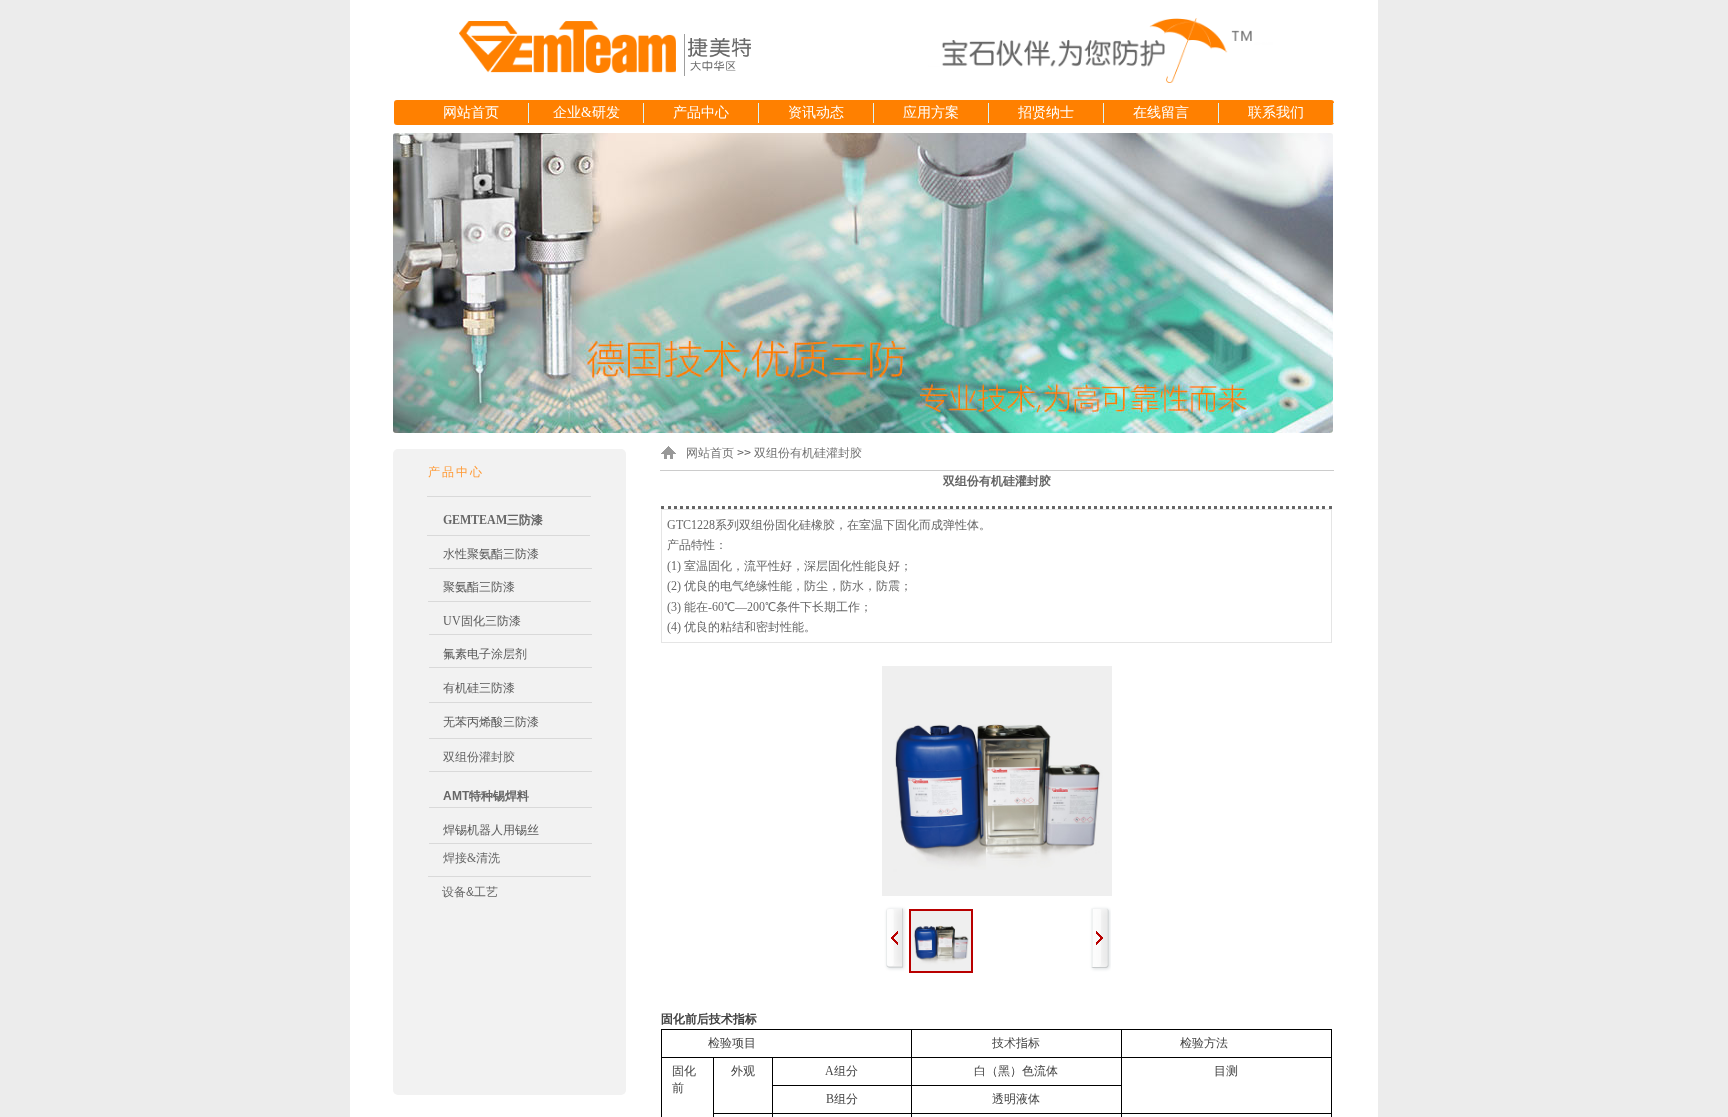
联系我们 (1276, 112)
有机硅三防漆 (479, 688)
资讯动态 (816, 112)
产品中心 (701, 112)
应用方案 (931, 112)
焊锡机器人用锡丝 (491, 830)
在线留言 (1161, 112)
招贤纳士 (1046, 112)
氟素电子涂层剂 (485, 654)
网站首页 (471, 112)
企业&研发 (586, 112)
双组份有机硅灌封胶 (808, 453)
